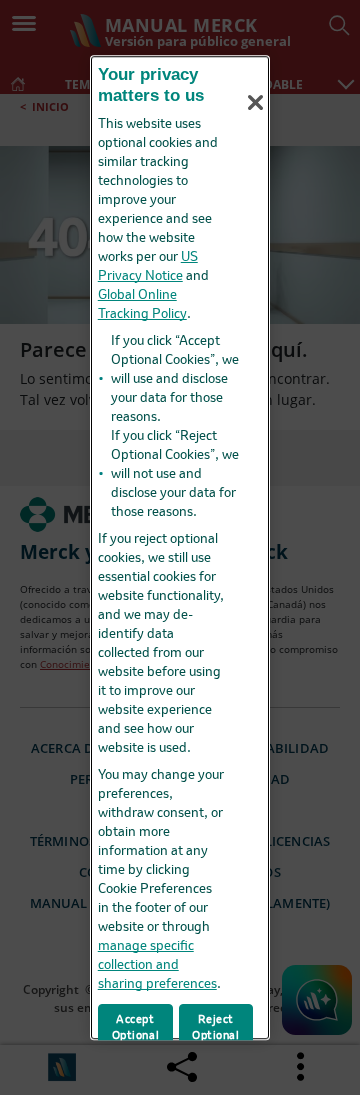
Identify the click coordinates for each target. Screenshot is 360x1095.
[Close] (256, 103)
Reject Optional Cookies (216, 1036)
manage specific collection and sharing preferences (157, 965)
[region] (180, 548)
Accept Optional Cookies (136, 1036)
